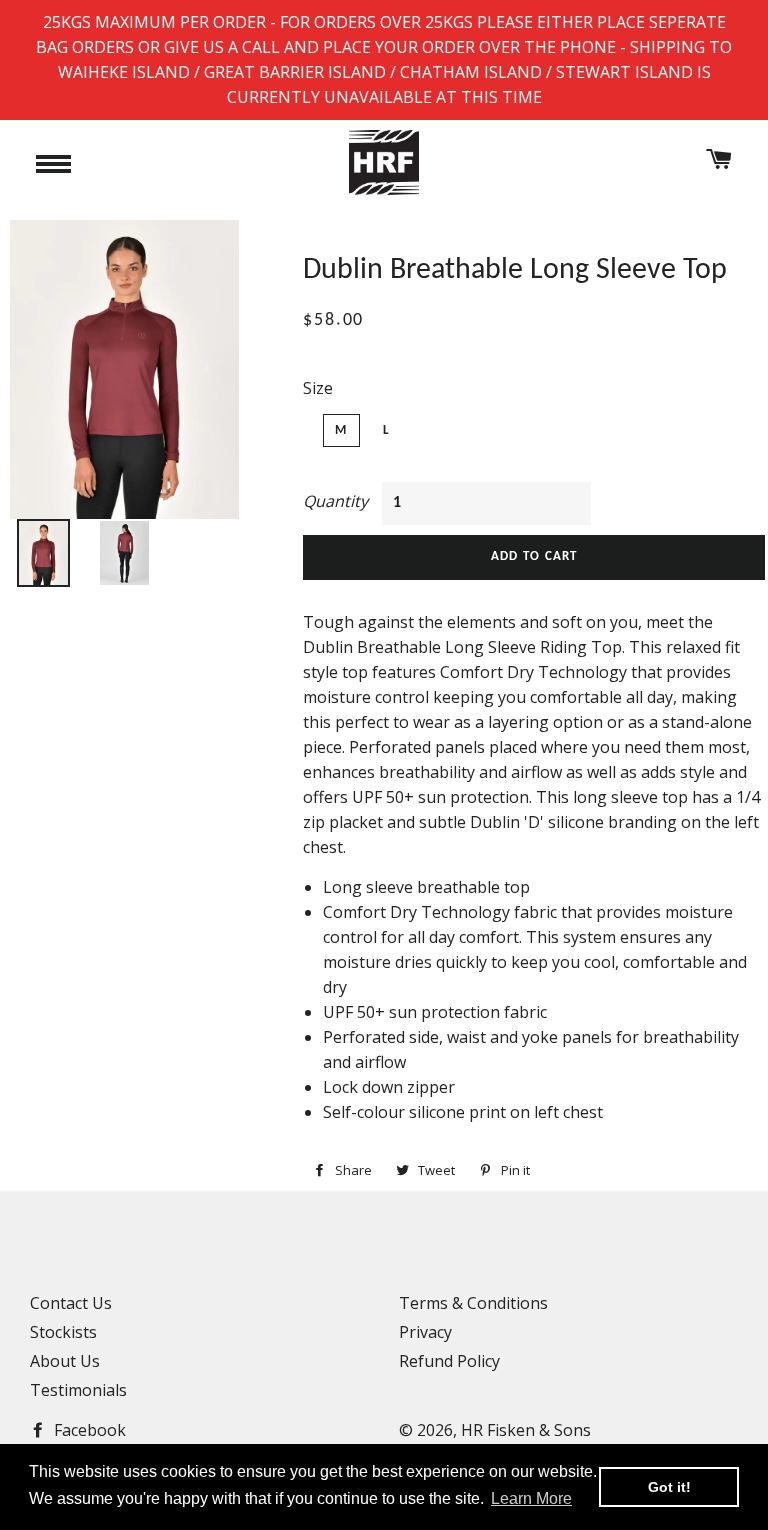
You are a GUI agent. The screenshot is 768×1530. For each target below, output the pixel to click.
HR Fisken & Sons (526, 1430)
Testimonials (78, 1390)
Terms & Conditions (473, 1303)
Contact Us (71, 1303)
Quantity (335, 501)
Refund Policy (449, 1361)
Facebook (88, 1430)
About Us (65, 1361)
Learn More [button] (531, 1498)
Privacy (425, 1332)
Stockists (63, 1332)
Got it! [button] (669, 1487)
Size (318, 388)
